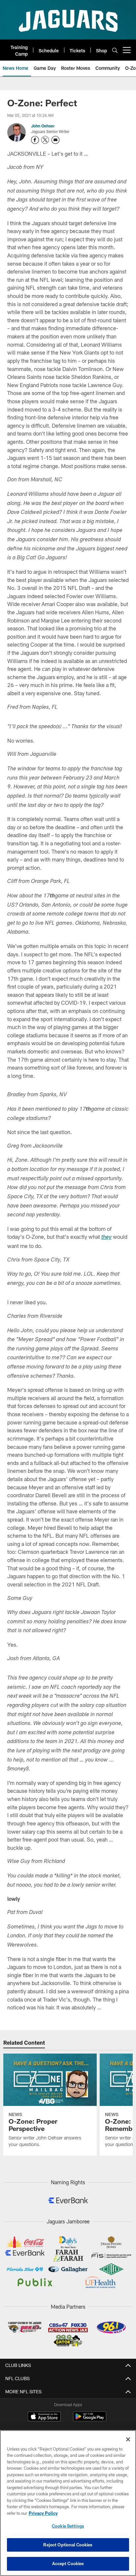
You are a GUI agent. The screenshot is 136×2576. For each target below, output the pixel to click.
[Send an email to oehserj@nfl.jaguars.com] (55, 140)
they (106, 1238)
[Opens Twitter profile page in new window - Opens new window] (45, 140)
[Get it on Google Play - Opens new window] (90, 2420)
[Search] (115, 50)
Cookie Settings (68, 2526)
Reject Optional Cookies (68, 2545)
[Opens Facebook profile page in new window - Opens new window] (35, 140)
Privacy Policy (43, 2513)
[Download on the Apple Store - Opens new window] (44, 2417)
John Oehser (43, 126)
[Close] (128, 2439)
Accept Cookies (68, 2563)
